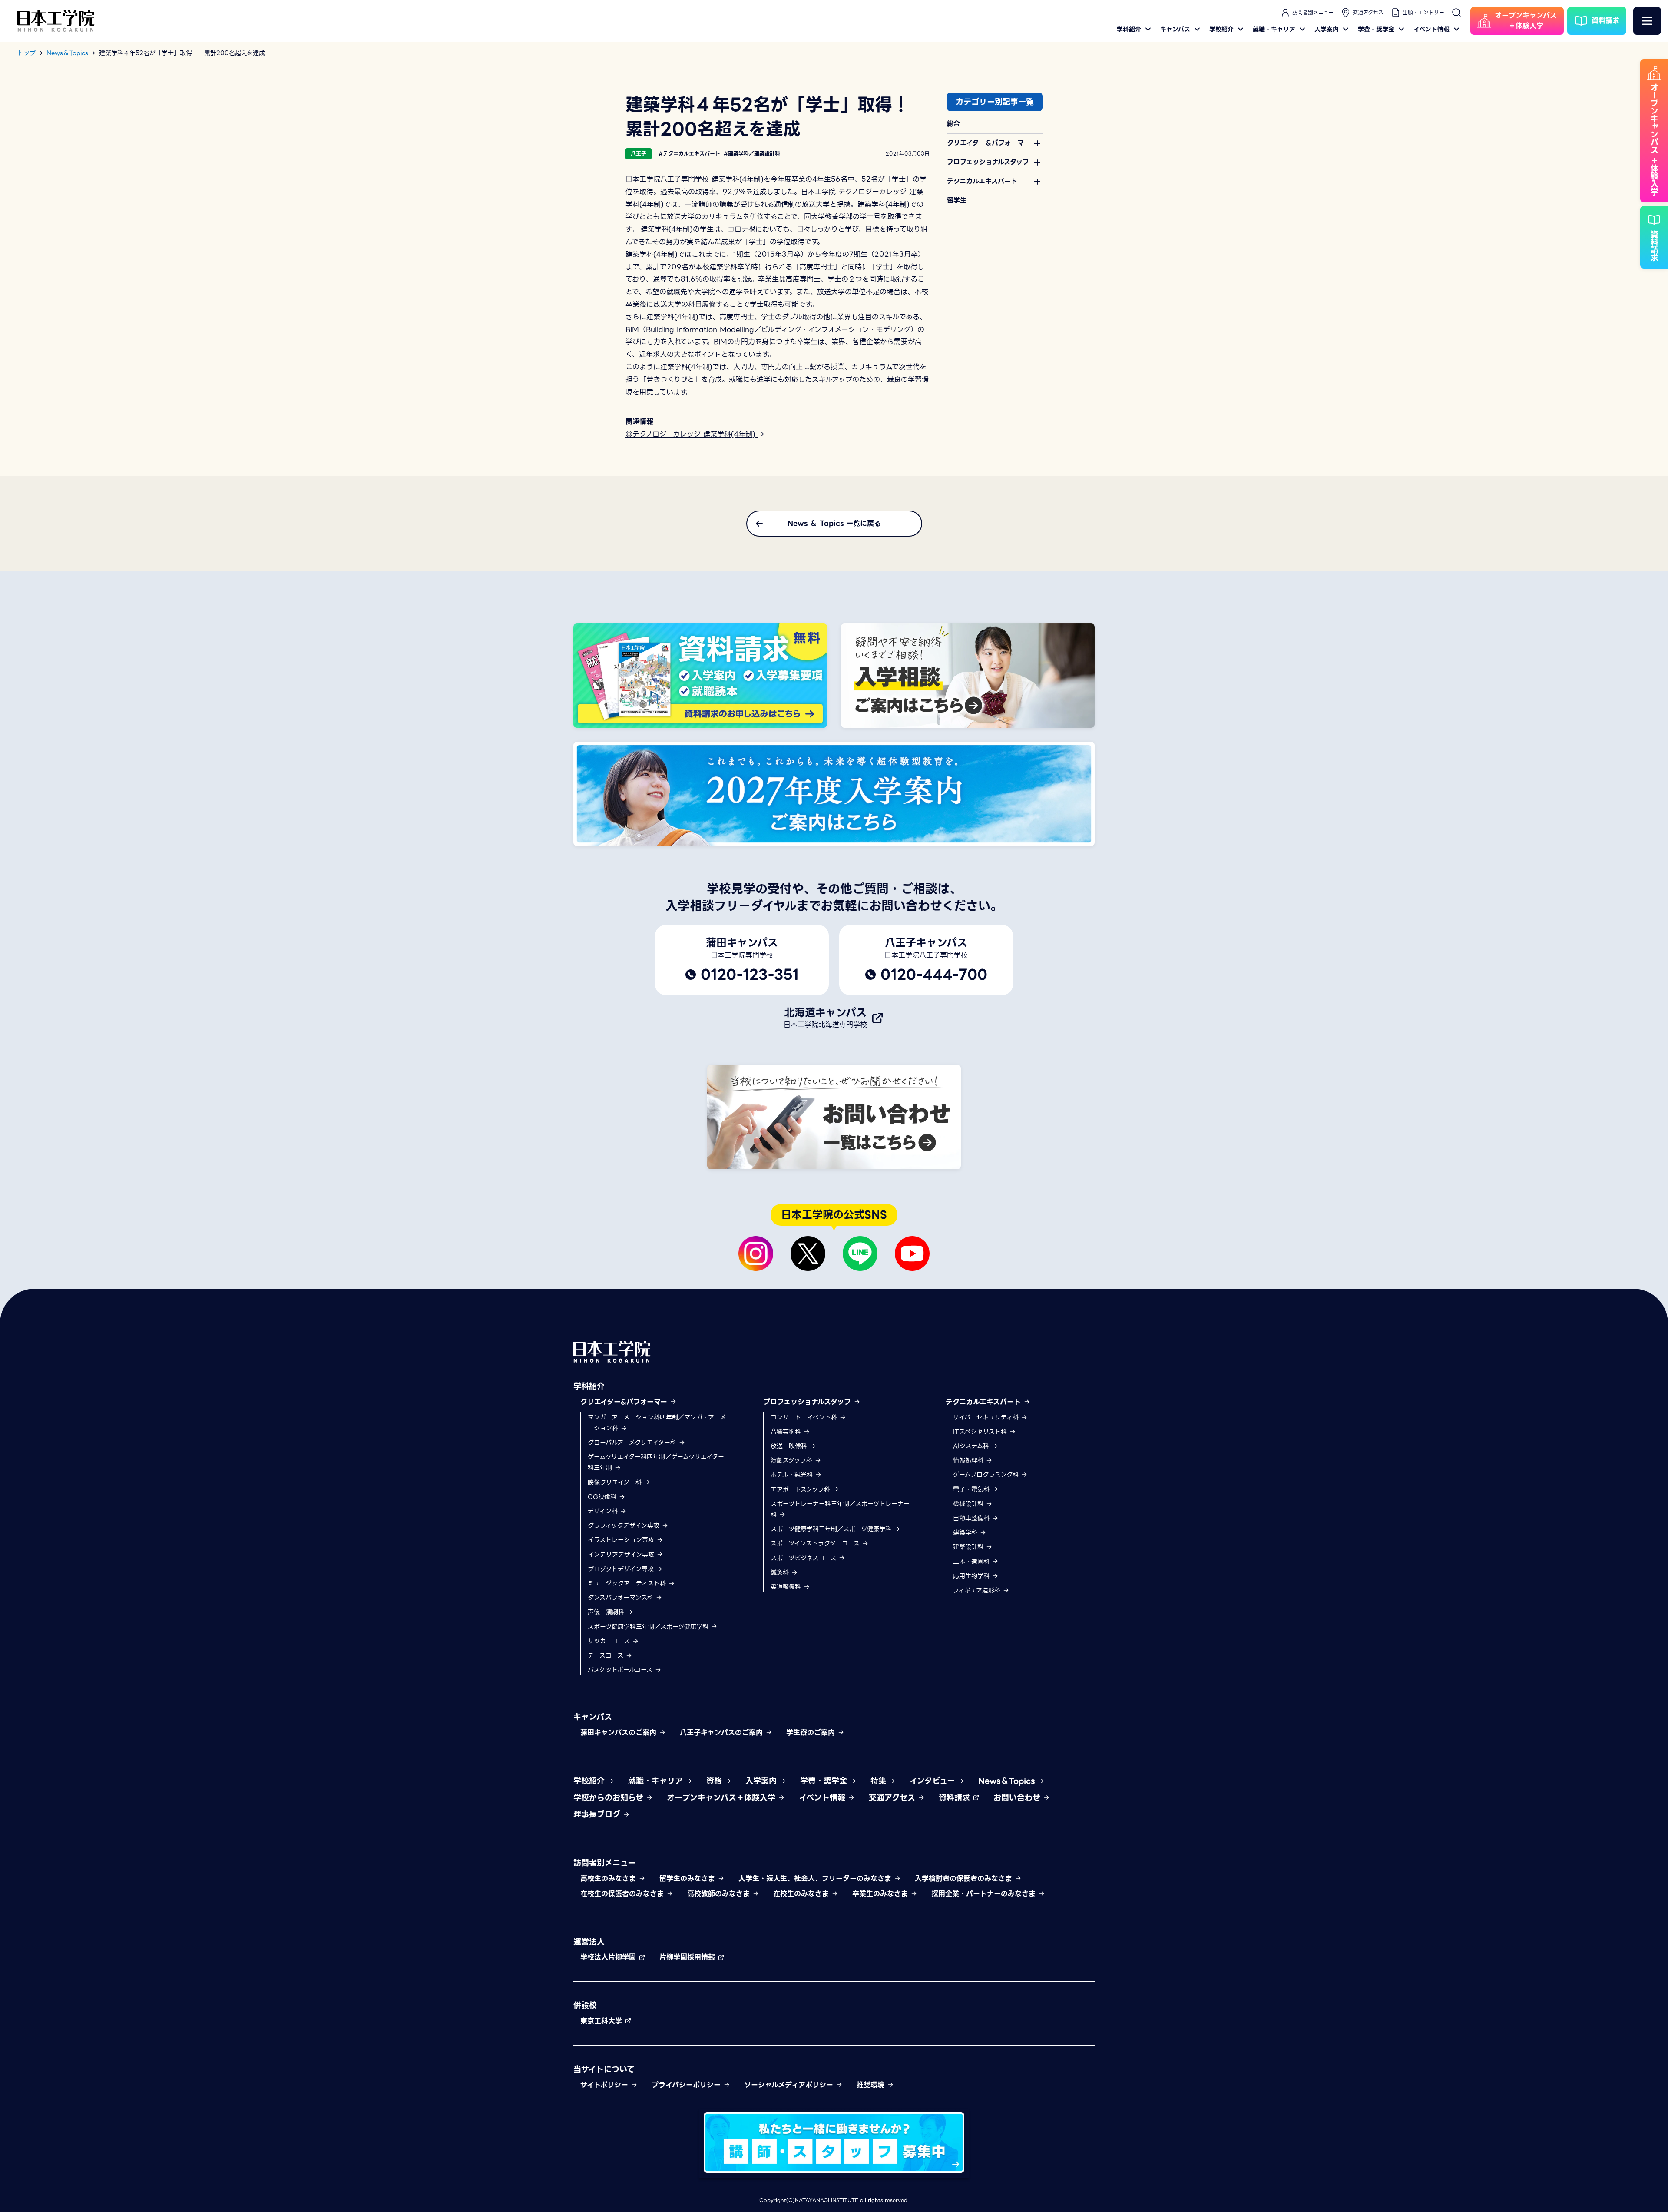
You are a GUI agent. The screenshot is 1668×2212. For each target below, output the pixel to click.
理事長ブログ (598, 1814)
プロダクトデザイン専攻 (622, 1569)
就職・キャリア (1274, 29)
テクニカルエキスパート (985, 1402)
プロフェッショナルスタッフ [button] (988, 162)
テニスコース (607, 1655)
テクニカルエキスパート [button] (982, 181)
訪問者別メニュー (1313, 12)
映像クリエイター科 (616, 1482)
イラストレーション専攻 (622, 1540)
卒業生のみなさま (881, 1894)
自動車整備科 (972, 1518)
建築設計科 (969, 1547)
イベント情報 (1431, 29)
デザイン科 (604, 1511)
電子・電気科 (972, 1489)
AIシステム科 (972, 1446)
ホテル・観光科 (793, 1475)
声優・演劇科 (607, 1612)
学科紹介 (1129, 29)
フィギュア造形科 (978, 1590)
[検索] (1456, 13)
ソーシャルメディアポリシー (790, 2085)
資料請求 (956, 1798)
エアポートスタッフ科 (801, 1489)
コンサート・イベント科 (805, 1417)
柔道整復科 (787, 1587)
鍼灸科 (781, 1572)
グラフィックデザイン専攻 (625, 1526)
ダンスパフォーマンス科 (622, 1598)
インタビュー (933, 1781)
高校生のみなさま (609, 1879)
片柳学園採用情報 (688, 1957)
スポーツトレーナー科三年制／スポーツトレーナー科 (840, 1509)
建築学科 (966, 1532)
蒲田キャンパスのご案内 (620, 1733)
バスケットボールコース (621, 1670)
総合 (953, 124)
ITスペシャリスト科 (981, 1432)
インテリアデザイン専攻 (622, 1555)
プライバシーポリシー (687, 2085)
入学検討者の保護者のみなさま (965, 1879)
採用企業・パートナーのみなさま (985, 1894)
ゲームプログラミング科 (987, 1475)
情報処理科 (969, 1460)
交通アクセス (1368, 12)
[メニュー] (1647, 21)
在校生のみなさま (802, 1894)
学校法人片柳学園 (609, 1957)
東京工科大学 (602, 2021)
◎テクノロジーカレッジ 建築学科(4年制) (692, 434)
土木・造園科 (972, 1562)
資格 (715, 1781)
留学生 (957, 200)
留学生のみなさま (688, 1879)
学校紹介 (1221, 29)
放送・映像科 (790, 1446)
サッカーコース (610, 1641)
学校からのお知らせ (610, 1798)
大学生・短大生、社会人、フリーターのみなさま (816, 1879)
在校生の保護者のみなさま (623, 1894)
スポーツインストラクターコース (816, 1543)
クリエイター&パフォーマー (625, 1402)
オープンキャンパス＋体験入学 (722, 1798)
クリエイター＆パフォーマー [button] (988, 143)
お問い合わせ (1018, 1798)
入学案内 (1327, 29)
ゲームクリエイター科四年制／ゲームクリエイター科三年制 (656, 1462)
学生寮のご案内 (812, 1733)
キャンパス (1175, 29)
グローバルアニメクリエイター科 (633, 1443)
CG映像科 (603, 1497)
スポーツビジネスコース (804, 1558)
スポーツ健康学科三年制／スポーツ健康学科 (649, 1627)
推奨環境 (872, 2085)
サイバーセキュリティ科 (987, 1417)
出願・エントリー (1423, 12)
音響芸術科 (787, 1432)
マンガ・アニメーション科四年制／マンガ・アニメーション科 (657, 1423)
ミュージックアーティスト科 (628, 1583)
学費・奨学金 (1376, 29)
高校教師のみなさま (720, 1894)
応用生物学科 (972, 1576)
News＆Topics (1008, 1781)
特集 (880, 1781)
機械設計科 (969, 1504)
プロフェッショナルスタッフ (808, 1402)
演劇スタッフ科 (793, 1460)
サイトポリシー (606, 2085)
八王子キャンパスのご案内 (723, 1733)
